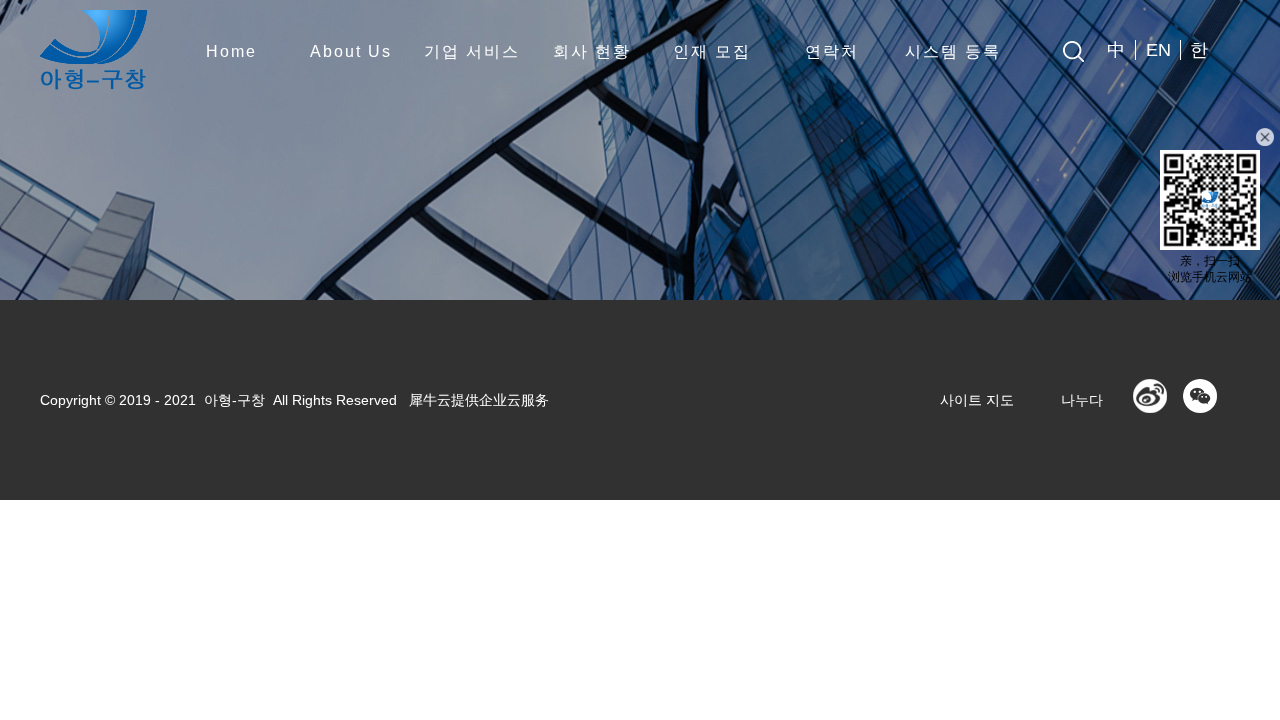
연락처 (832, 51)
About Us (351, 51)
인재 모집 (712, 51)
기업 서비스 (472, 51)
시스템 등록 (953, 51)
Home (231, 51)
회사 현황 (592, 51)
